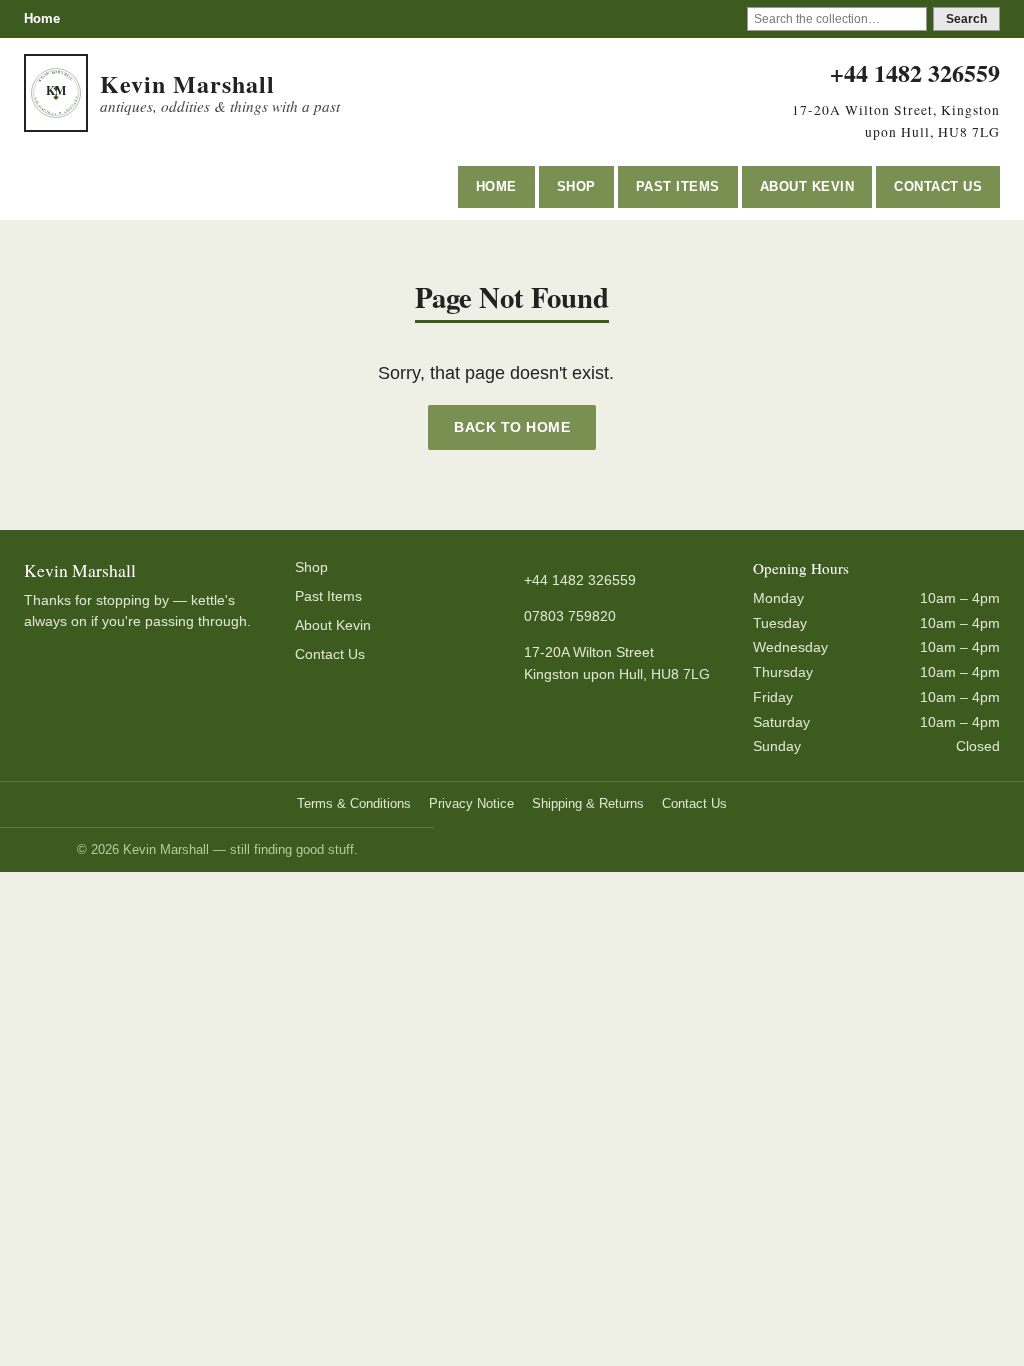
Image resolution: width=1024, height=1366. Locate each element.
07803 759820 (570, 616)
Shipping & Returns (588, 803)
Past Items (678, 186)
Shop (576, 186)
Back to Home (512, 427)
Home (42, 18)
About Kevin (807, 186)
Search (966, 19)
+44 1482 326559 (915, 72)
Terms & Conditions (354, 803)
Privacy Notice (471, 803)
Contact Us (938, 186)
